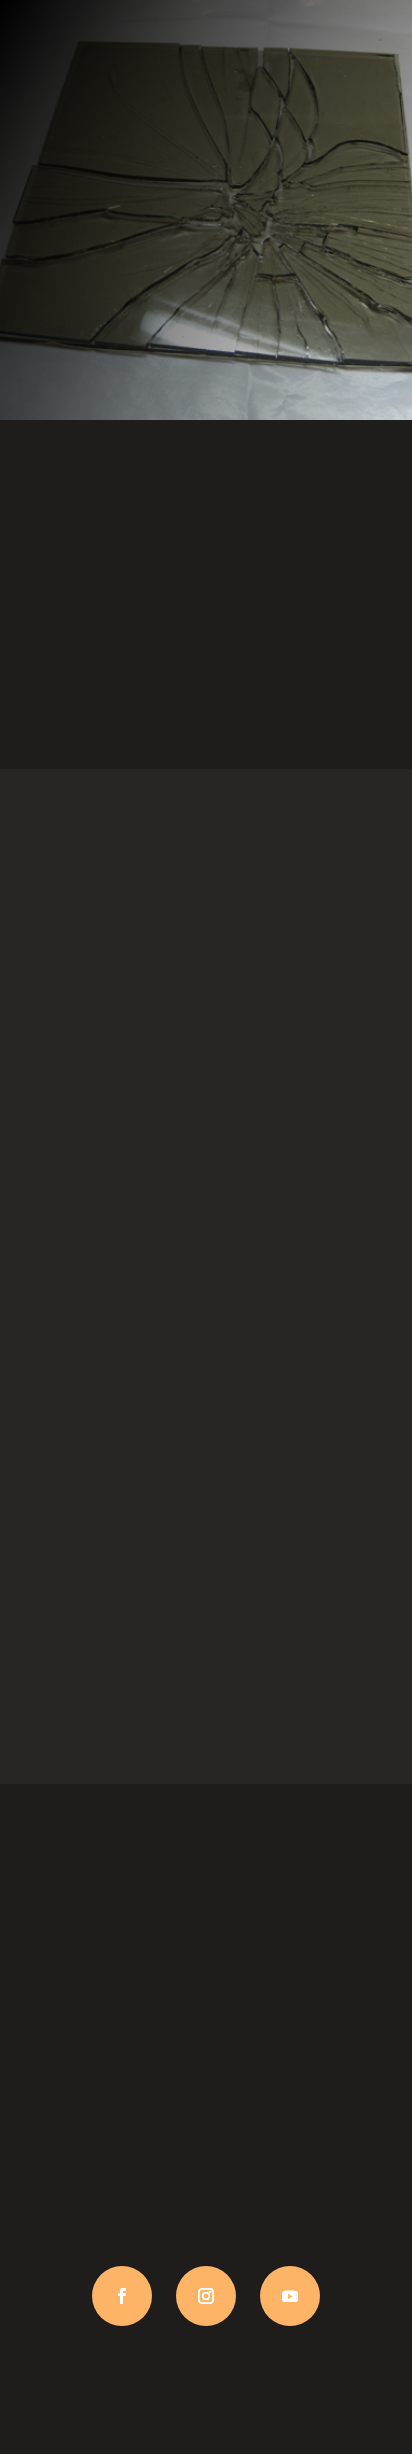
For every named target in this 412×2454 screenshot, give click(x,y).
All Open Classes (206, 1019)
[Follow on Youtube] (290, 2296)
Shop (206, 1368)
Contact (206, 1717)
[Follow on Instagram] (206, 2296)
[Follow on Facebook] (122, 2296)
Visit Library (206, 703)
